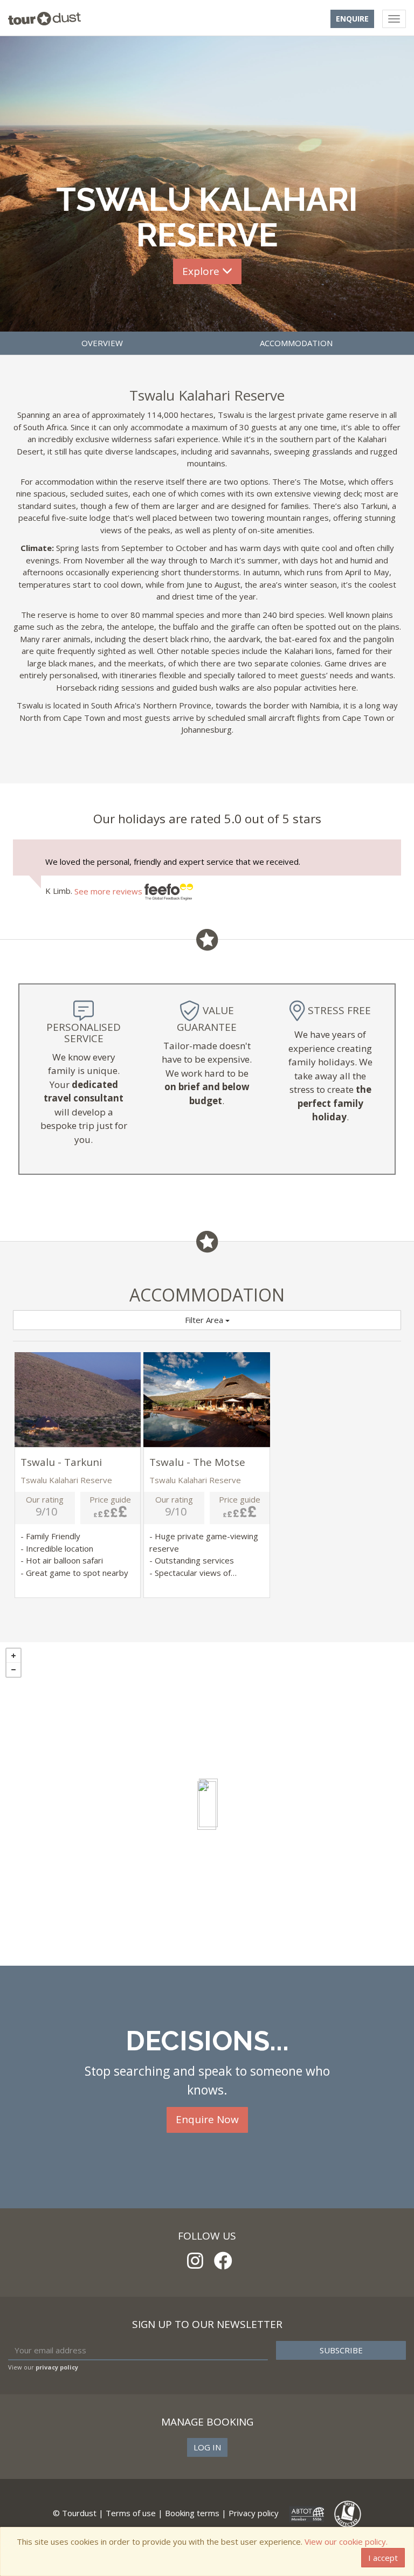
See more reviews (109, 891)
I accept (383, 2558)
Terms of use (131, 2513)
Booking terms (192, 2513)
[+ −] (207, 1804)
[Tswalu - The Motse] (207, 1806)
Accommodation (296, 343)
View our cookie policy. (346, 2541)
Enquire (352, 19)
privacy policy (57, 2367)
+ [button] (13, 1656)
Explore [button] (202, 271)
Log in (207, 2447)
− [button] (13, 1670)
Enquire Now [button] (207, 2119)
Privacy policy (254, 2513)
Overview (102, 343)
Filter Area (205, 1320)
